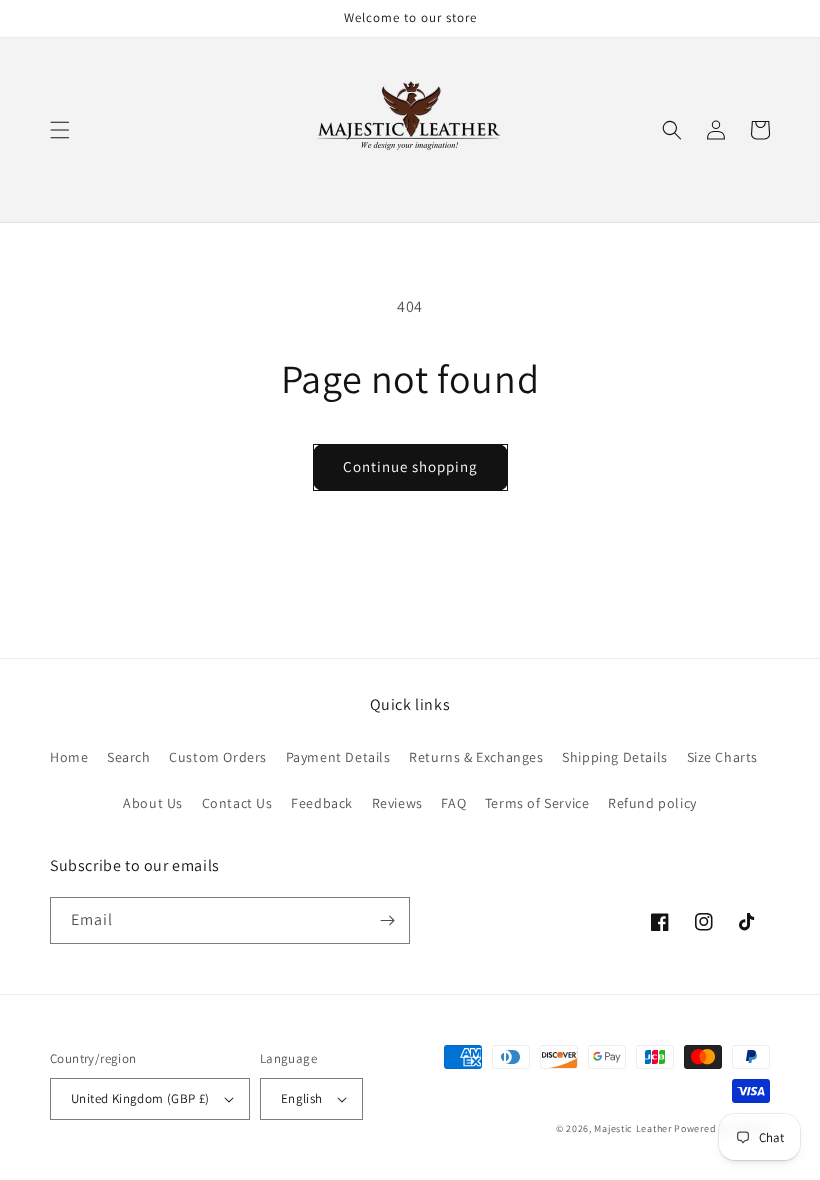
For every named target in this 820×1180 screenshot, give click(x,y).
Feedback (322, 803)
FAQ (453, 803)
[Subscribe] (387, 920)
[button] (60, 130)
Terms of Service (537, 803)
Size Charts (723, 757)
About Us (153, 803)
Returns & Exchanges (476, 757)
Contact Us (237, 803)
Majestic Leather (632, 1128)
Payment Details (338, 757)
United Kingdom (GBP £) (140, 1098)
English (302, 1098)
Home (69, 757)
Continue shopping (410, 466)
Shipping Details (615, 757)
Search (129, 757)
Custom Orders (218, 757)
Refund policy (652, 803)
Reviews (397, 803)
